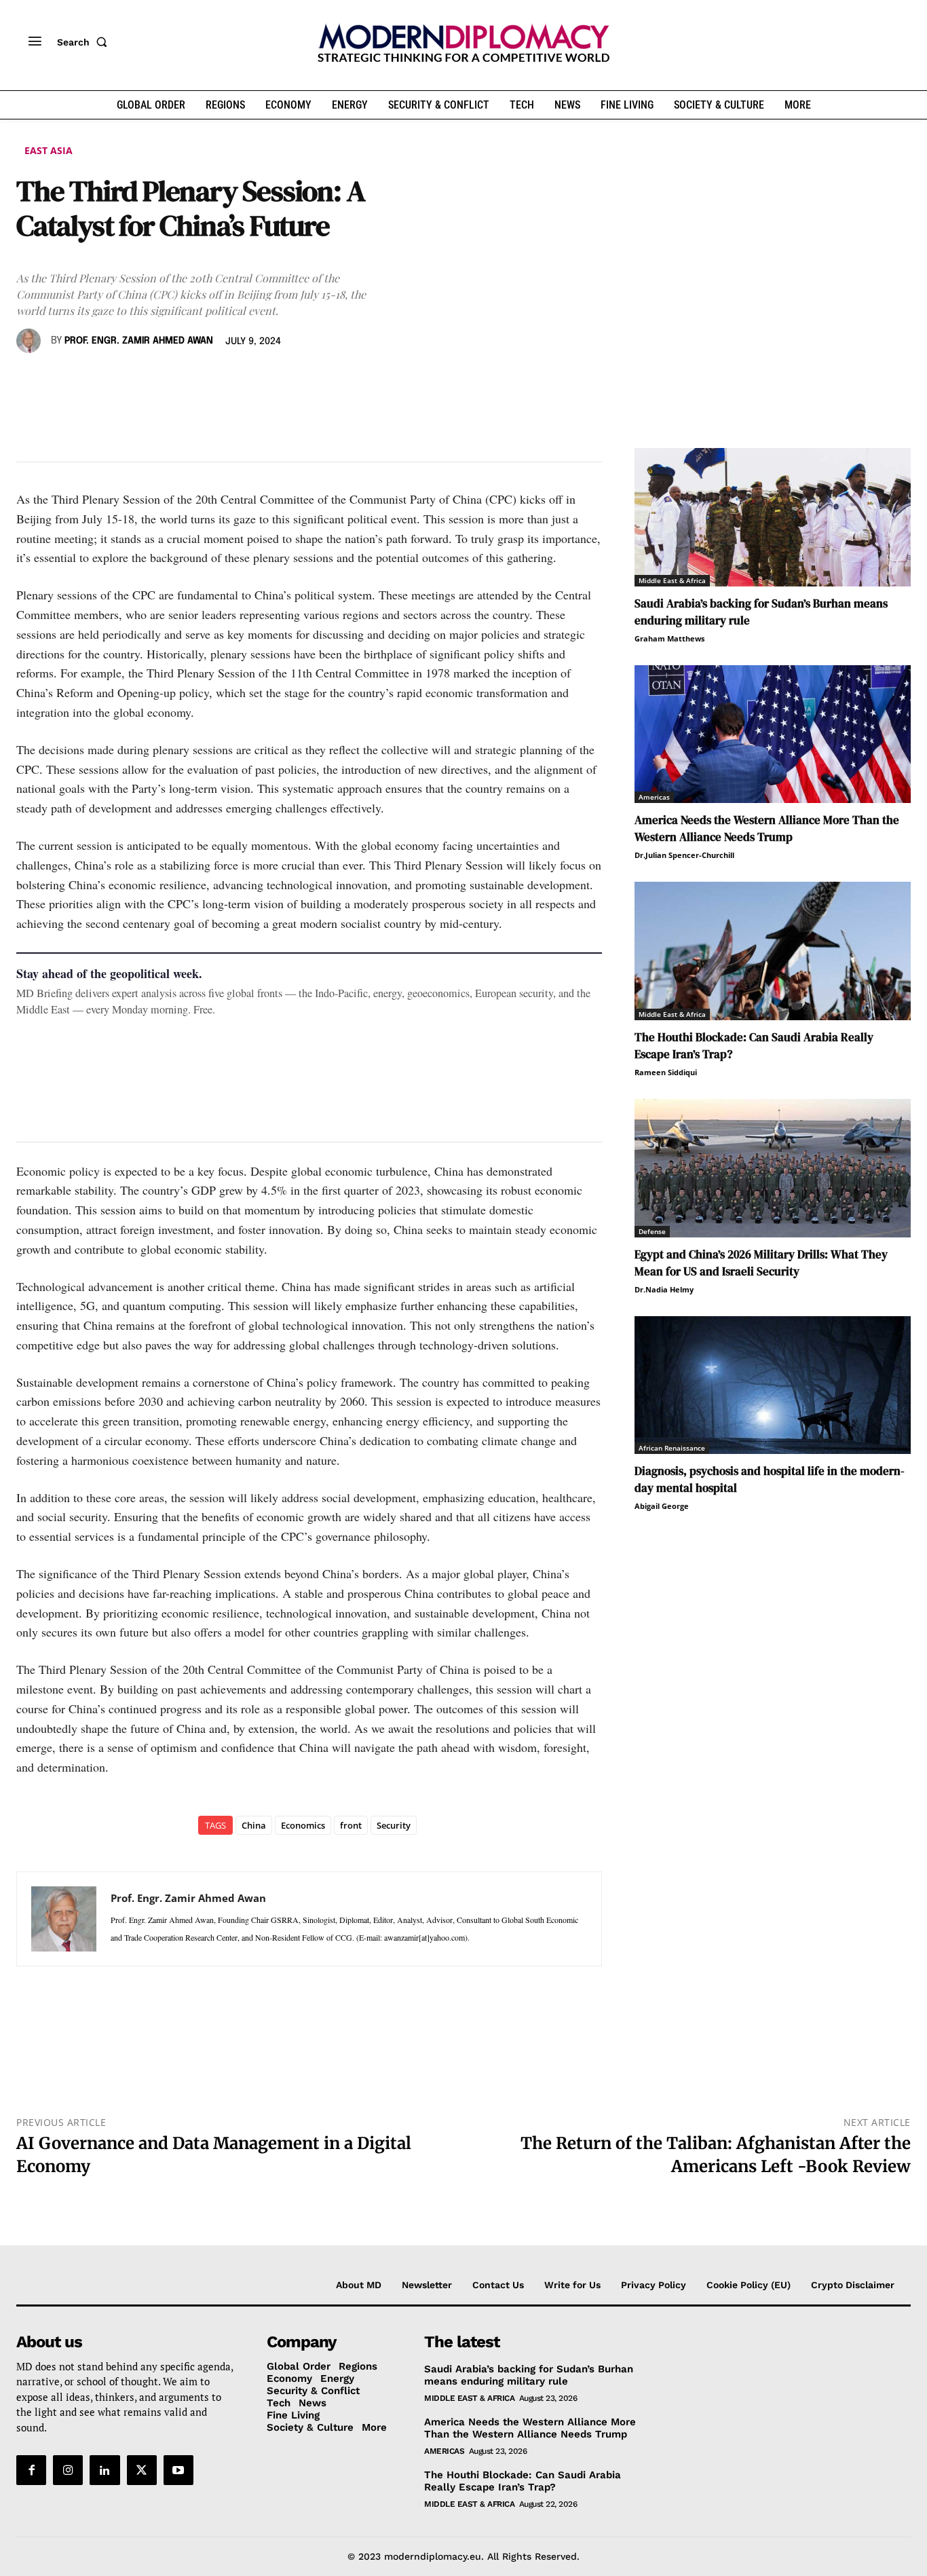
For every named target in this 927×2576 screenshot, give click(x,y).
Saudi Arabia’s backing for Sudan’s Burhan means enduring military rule (529, 2375)
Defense (652, 1231)
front (351, 1825)
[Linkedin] (124, 380)
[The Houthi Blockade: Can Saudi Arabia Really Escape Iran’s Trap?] (773, 951)
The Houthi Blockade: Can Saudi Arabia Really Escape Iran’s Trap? (523, 2481)
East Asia (49, 150)
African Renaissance (672, 1448)
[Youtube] (178, 2471)
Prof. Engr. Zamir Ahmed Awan (139, 341)
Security (394, 1825)
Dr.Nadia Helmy (664, 1289)
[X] (61, 380)
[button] (85, 42)
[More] (218, 380)
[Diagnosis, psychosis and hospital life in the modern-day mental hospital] (773, 1385)
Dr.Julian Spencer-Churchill (684, 855)
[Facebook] (30, 380)
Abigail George (662, 1506)
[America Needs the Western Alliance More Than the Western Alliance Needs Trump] (773, 734)
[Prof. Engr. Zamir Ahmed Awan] (31, 341)
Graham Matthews (669, 638)
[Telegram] (186, 380)
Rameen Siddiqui (666, 1072)
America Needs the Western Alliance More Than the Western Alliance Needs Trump (767, 828)
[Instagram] (68, 2471)
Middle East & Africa (672, 580)
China (254, 1825)
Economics (303, 1825)
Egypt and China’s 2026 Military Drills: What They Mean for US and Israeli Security (761, 1263)
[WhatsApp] (92, 380)
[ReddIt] (155, 380)
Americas (654, 797)
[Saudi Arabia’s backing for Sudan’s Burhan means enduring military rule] (773, 517)
